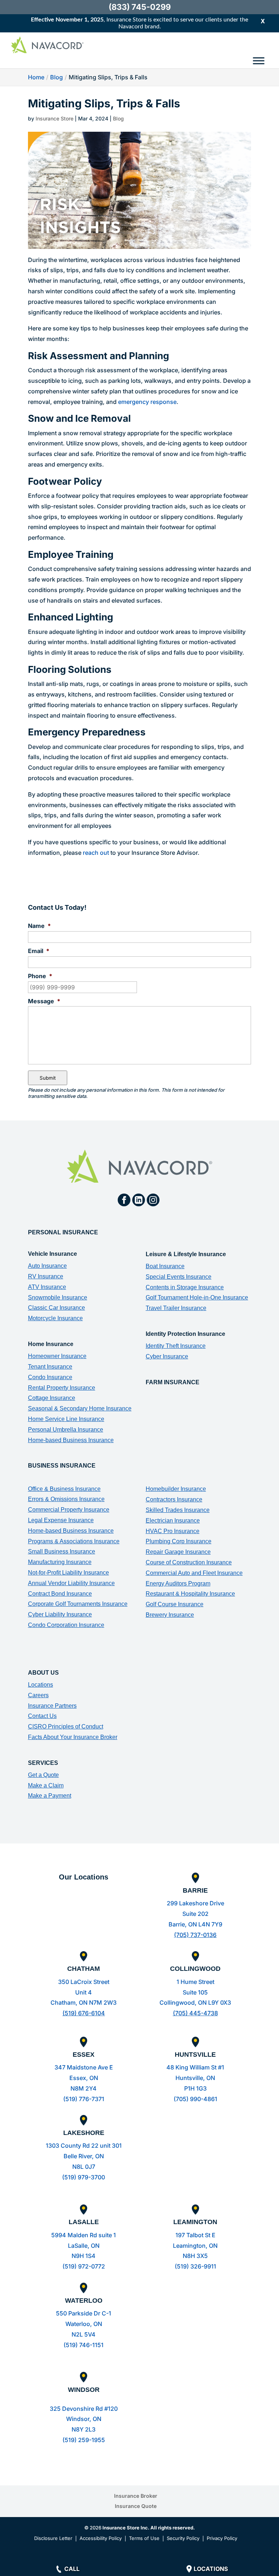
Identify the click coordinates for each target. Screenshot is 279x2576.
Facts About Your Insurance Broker (73, 1737)
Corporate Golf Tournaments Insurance (78, 1604)
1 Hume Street (195, 1982)
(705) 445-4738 (195, 2013)
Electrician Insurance (173, 1521)
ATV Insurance (47, 1287)
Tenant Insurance (50, 1367)
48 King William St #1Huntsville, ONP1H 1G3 (195, 2078)
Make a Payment (50, 1796)
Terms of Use (144, 2538)
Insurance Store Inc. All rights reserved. (149, 2528)
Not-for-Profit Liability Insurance (68, 1573)
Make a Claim (46, 1785)
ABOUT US (43, 1673)
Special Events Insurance (179, 1277)
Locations (41, 1685)
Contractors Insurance (174, 1499)
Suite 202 (195, 1914)
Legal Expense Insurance (61, 1520)
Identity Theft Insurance (176, 1346)
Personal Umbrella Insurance (66, 1430)
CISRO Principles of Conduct (66, 1726)
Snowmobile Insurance (58, 1297)
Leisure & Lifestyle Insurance (186, 1254)
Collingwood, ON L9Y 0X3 (195, 2003)
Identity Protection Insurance (185, 1334)
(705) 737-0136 (195, 1935)
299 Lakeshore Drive (195, 1903)
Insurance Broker (136, 2496)
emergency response (147, 402)
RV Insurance (46, 1276)
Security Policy (183, 2538)
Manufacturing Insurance (60, 1562)
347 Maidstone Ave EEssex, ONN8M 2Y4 (84, 2078)
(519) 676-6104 (84, 2013)
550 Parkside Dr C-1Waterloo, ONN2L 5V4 (84, 2324)
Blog (118, 118)
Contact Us (42, 1716)
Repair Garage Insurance (178, 1552)
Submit (48, 1078)
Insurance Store (54, 118)
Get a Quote (43, 1775)
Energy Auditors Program (178, 1583)
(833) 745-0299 (140, 7)
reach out (96, 853)
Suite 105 (195, 1992)
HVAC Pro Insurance (173, 1531)
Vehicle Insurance (52, 1254)
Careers (38, 1695)
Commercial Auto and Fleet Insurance (194, 1573)
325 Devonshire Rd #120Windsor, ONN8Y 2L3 (84, 2419)
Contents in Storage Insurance (185, 1287)
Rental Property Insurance (62, 1388)
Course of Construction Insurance (189, 1562)
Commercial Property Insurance (69, 1510)
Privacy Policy (222, 2538)
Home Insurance (51, 1344)
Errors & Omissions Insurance (66, 1499)
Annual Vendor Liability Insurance (71, 1583)
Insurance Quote (136, 2506)
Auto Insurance (47, 1266)
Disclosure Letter (53, 2538)
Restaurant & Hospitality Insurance (190, 1594)
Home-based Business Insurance (71, 1440)
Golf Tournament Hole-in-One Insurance (197, 1297)
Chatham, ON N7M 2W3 (84, 2003)
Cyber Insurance (167, 1356)
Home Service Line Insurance (66, 1419)
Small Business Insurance (62, 1551)
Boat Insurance (165, 1266)
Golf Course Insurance (175, 1604)
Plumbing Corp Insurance (179, 1541)
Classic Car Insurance (56, 1308)
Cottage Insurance (52, 1398)
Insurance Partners (52, 1706)
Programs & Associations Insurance (74, 1541)
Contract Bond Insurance (60, 1594)
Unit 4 (84, 1992)
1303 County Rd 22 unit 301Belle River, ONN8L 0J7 (84, 2156)
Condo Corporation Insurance (66, 1625)
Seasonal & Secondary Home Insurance (80, 1408)
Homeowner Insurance (57, 1356)
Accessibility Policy (101, 2538)
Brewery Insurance (170, 1615)
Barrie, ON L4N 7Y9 (195, 1924)
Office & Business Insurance (64, 1489)
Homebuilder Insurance (176, 1489)
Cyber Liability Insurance (60, 1614)
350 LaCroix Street (84, 1982)
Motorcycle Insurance (55, 1318)
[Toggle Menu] (259, 61)
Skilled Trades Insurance (178, 1510)
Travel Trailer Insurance (176, 1308)
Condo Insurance (50, 1377)
